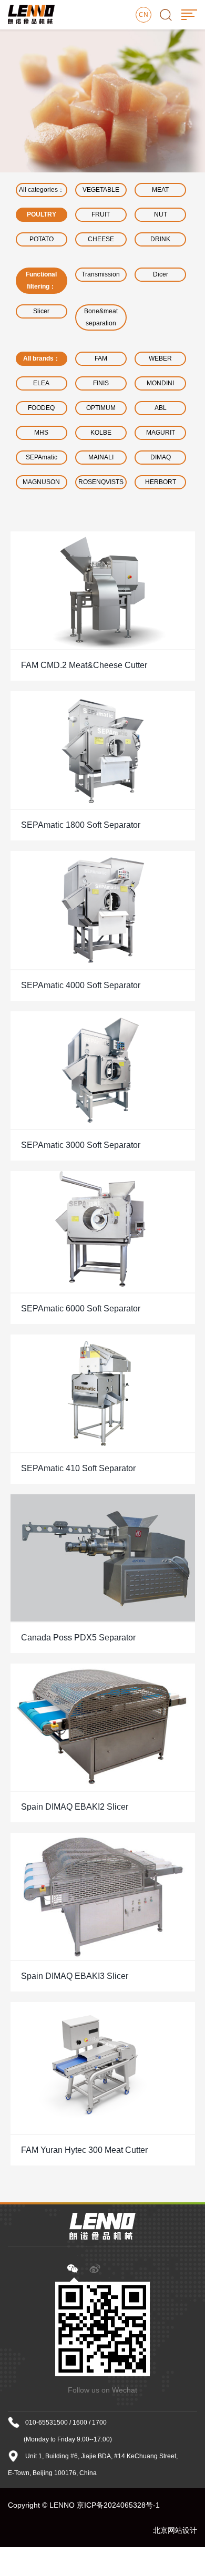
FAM (101, 358)
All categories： (42, 190)
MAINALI (101, 457)
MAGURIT (161, 433)
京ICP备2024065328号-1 (118, 2505)
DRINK (160, 239)
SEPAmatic (42, 457)
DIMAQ (161, 457)
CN (143, 15)
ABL (161, 408)
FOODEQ (41, 408)
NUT (161, 214)
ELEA (41, 383)
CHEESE (101, 239)
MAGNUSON (41, 482)
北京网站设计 (175, 2530)
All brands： (42, 358)
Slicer (41, 311)
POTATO (42, 239)
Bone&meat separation (101, 317)
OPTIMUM (101, 408)
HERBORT (161, 482)
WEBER (160, 358)
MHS (41, 433)
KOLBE (101, 433)
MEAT (160, 190)
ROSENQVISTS (101, 482)
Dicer (161, 274)
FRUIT (101, 214)
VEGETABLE (101, 190)
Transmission (101, 274)
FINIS (101, 383)
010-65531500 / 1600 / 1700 (66, 2423)
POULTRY (42, 214)
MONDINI (160, 383)
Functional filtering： (41, 280)
